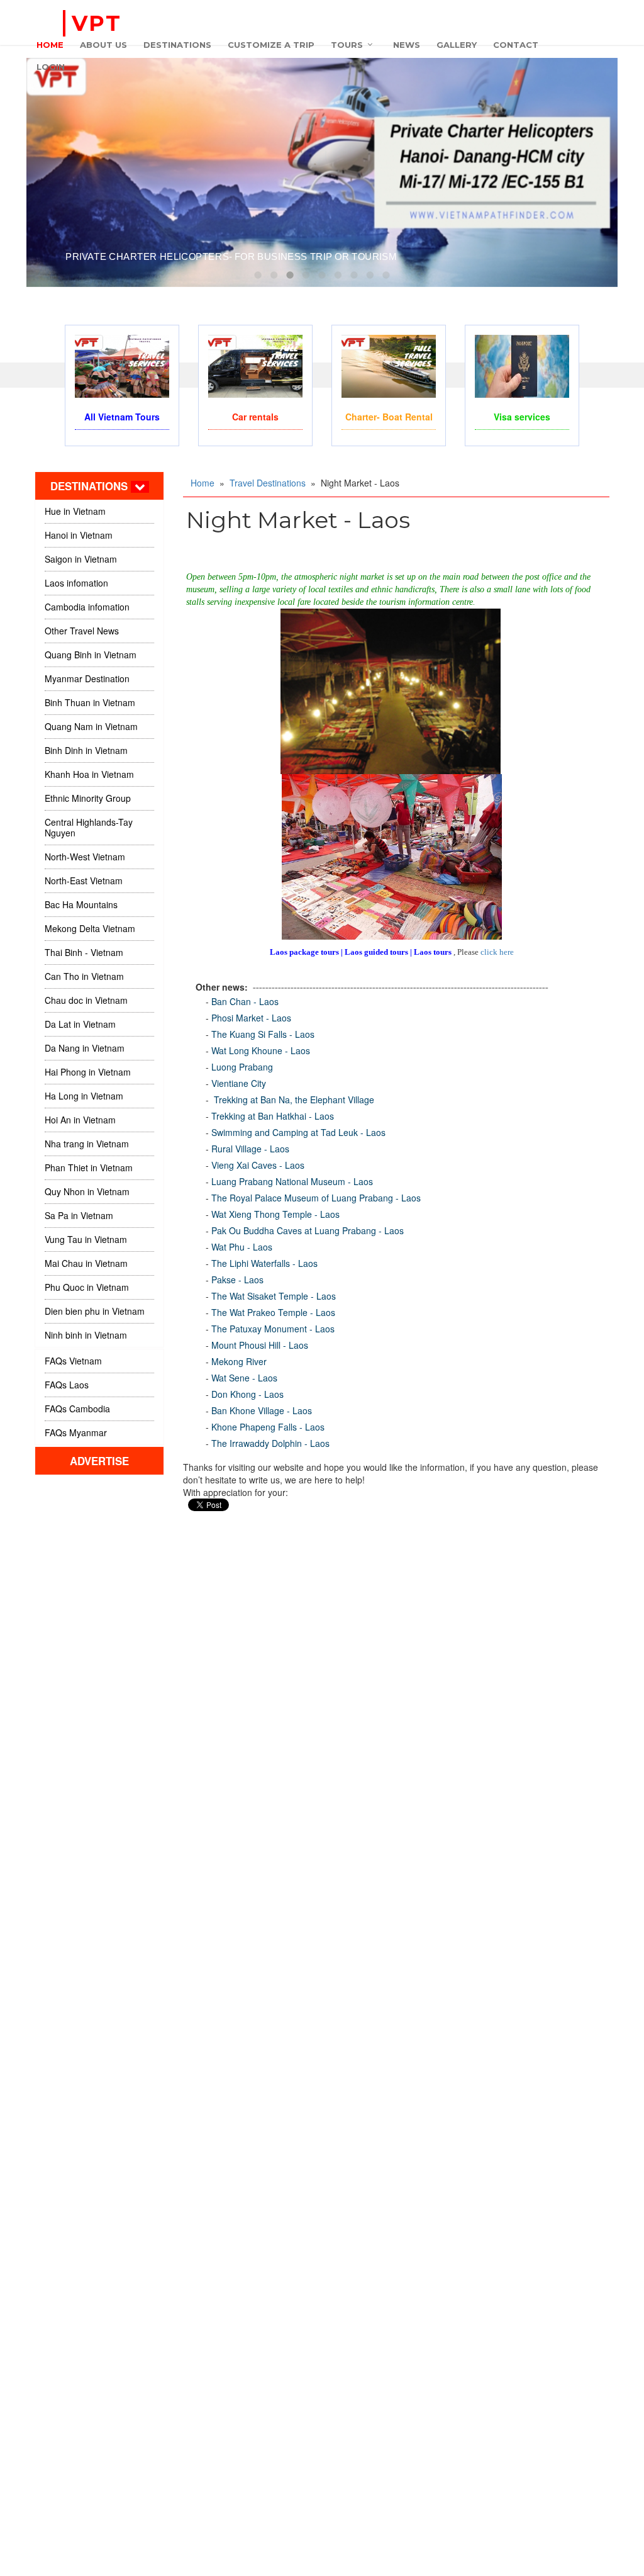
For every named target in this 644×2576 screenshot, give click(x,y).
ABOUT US (103, 45)
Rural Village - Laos (250, 1149)
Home (203, 483)
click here (497, 952)
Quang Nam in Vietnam (91, 726)
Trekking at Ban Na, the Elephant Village (293, 1100)
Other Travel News (82, 631)
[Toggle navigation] (140, 487)
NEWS (407, 45)
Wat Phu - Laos (242, 1247)
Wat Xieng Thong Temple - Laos (275, 1214)
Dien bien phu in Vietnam (95, 1311)
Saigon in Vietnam (81, 559)
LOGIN (51, 67)
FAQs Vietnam (73, 1361)
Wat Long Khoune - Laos (261, 1050)
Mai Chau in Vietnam (86, 1263)
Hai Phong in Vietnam (88, 1072)
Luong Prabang (242, 1067)
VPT (97, 23)
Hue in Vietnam (75, 511)
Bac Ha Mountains (81, 904)
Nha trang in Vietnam (87, 1144)
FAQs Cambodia (77, 1409)
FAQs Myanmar (76, 1432)
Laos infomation (76, 583)
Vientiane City (239, 1083)
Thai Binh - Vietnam (84, 952)
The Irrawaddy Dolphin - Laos (270, 1443)
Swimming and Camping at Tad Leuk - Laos (298, 1132)
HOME (50, 45)
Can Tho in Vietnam (84, 976)
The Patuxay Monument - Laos (273, 1329)
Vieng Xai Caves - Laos (258, 1165)
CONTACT (516, 45)
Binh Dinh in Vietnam (86, 750)
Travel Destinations (268, 483)
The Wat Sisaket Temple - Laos (274, 1296)
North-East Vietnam (84, 880)
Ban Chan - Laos (245, 1001)
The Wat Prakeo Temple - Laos (273, 1312)
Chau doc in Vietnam (86, 1000)
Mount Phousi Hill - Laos (260, 1345)
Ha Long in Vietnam (84, 1096)
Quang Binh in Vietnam (91, 655)
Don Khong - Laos (247, 1394)
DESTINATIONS (177, 45)
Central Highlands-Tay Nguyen (89, 827)
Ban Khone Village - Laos (262, 1410)
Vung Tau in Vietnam (86, 1239)
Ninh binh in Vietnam (86, 1335)
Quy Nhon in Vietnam (87, 1191)
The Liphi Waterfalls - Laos (264, 1263)
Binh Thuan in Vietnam (90, 702)
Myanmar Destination (87, 678)
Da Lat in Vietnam (80, 1024)
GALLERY (457, 45)
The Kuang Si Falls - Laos (263, 1034)
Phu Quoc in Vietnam (87, 1287)
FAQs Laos (67, 1385)
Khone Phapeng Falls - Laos (268, 1427)
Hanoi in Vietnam (79, 535)
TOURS (347, 45)
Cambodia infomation (87, 607)
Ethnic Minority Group (88, 798)
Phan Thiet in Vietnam (89, 1167)
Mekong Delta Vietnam (90, 928)
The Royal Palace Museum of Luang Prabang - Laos (316, 1198)
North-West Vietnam (85, 857)
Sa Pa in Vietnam (79, 1215)
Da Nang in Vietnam (85, 1048)
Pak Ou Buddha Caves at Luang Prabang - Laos (308, 1230)
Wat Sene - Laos (244, 1378)
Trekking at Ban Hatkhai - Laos (273, 1116)
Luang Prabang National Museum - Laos (292, 1181)
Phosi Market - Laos (251, 1018)
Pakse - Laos (237, 1280)
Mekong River (239, 1361)
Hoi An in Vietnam (80, 1120)
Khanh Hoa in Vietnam (89, 774)
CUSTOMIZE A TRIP (271, 45)
